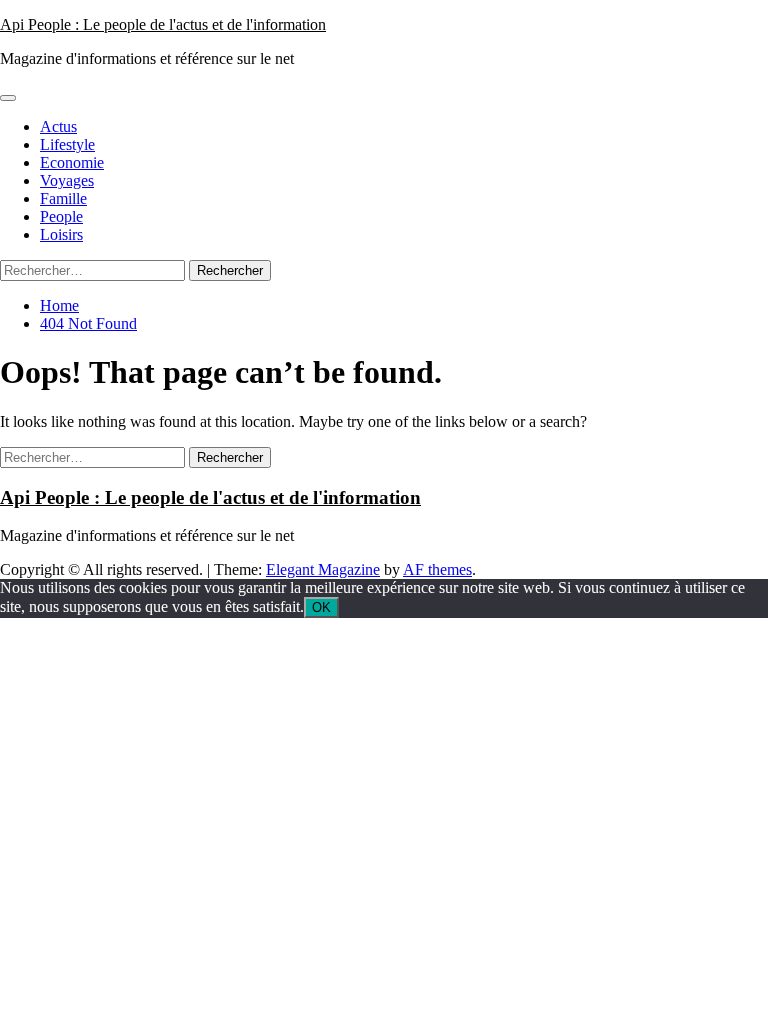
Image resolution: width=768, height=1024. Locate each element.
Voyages (67, 180)
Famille (63, 198)
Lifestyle (67, 144)
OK (321, 607)
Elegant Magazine (323, 569)
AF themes (437, 569)
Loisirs (61, 234)
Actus (58, 126)
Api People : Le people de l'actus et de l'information (163, 24)
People (61, 216)
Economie (72, 162)
